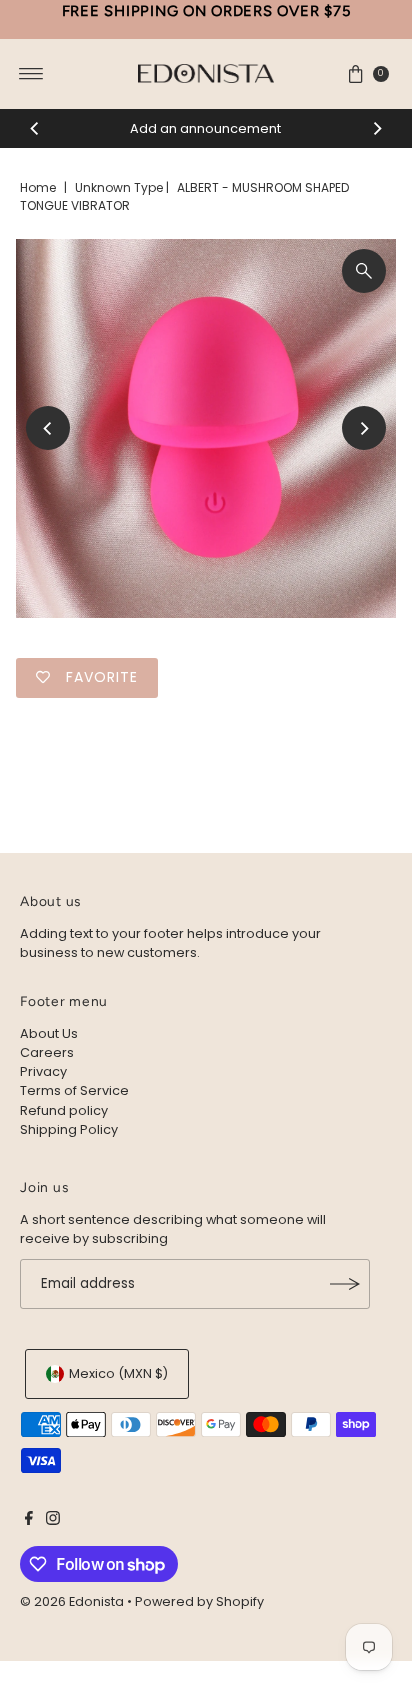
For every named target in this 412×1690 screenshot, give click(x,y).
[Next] (377, 128)
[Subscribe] (345, 1284)
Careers (47, 1052)
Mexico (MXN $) (118, 1373)
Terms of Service (74, 1090)
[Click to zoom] (364, 271)
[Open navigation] (31, 74)
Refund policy (64, 1110)
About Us (49, 1033)
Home (38, 187)
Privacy (43, 1071)
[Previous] (35, 128)
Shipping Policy (69, 1129)
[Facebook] (29, 1521)
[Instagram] (53, 1521)
